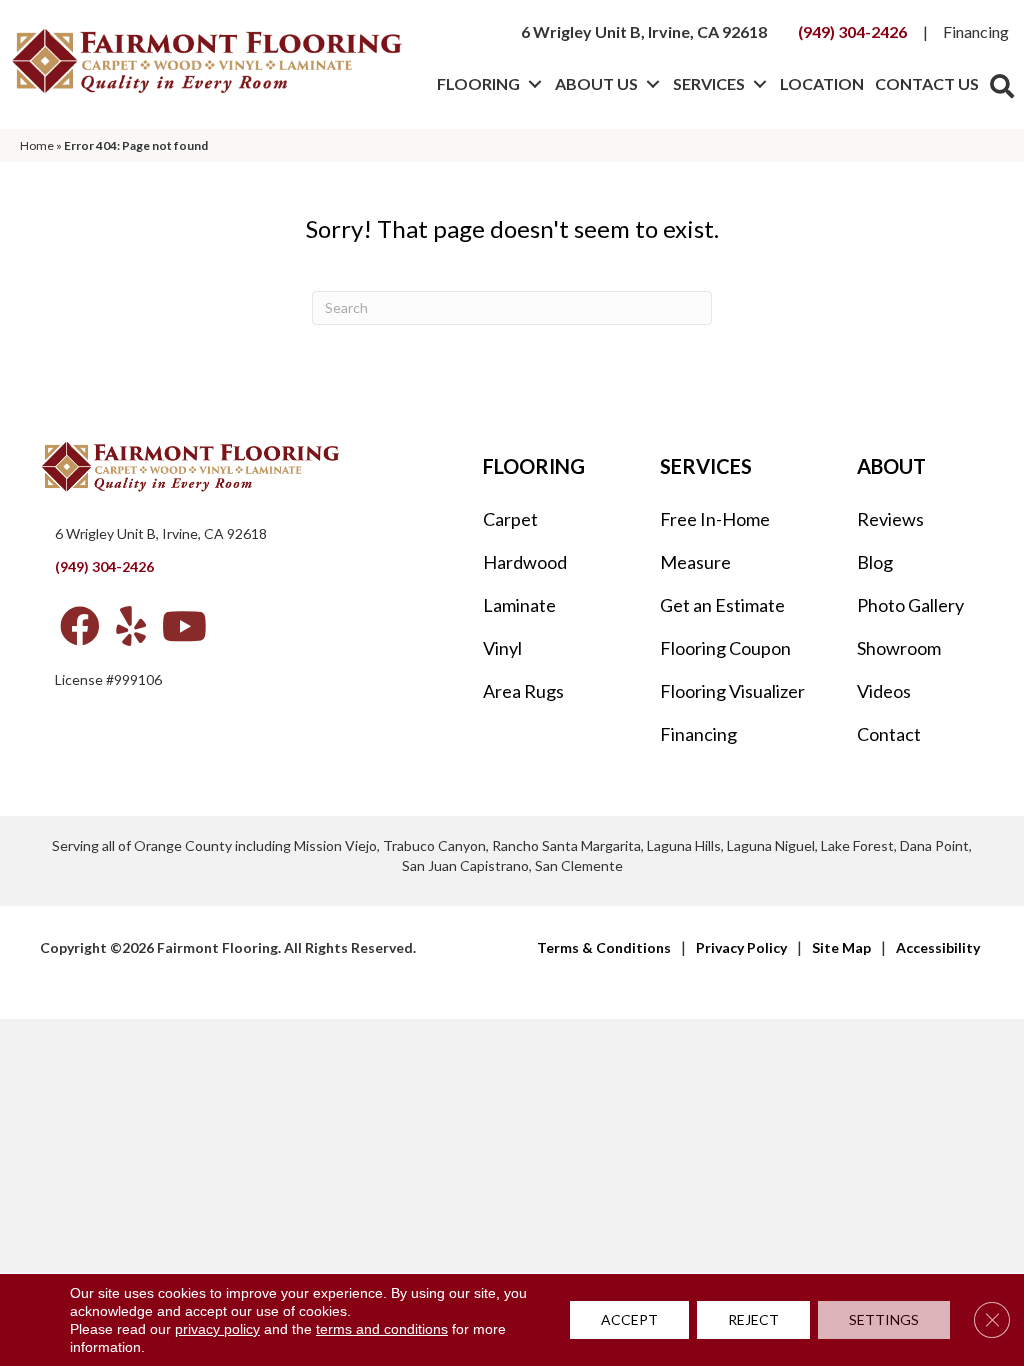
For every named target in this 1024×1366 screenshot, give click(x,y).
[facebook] (80, 626)
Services (709, 83)
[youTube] (184, 626)
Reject (753, 1319)
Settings (884, 1319)
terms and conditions (382, 1329)
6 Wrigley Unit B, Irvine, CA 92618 (644, 31)
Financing (976, 31)
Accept (629, 1319)
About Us (596, 83)
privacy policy (217, 1329)
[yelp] (131, 626)
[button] (534, 84)
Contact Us (927, 83)
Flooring (478, 83)
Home (37, 145)
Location (822, 83)
